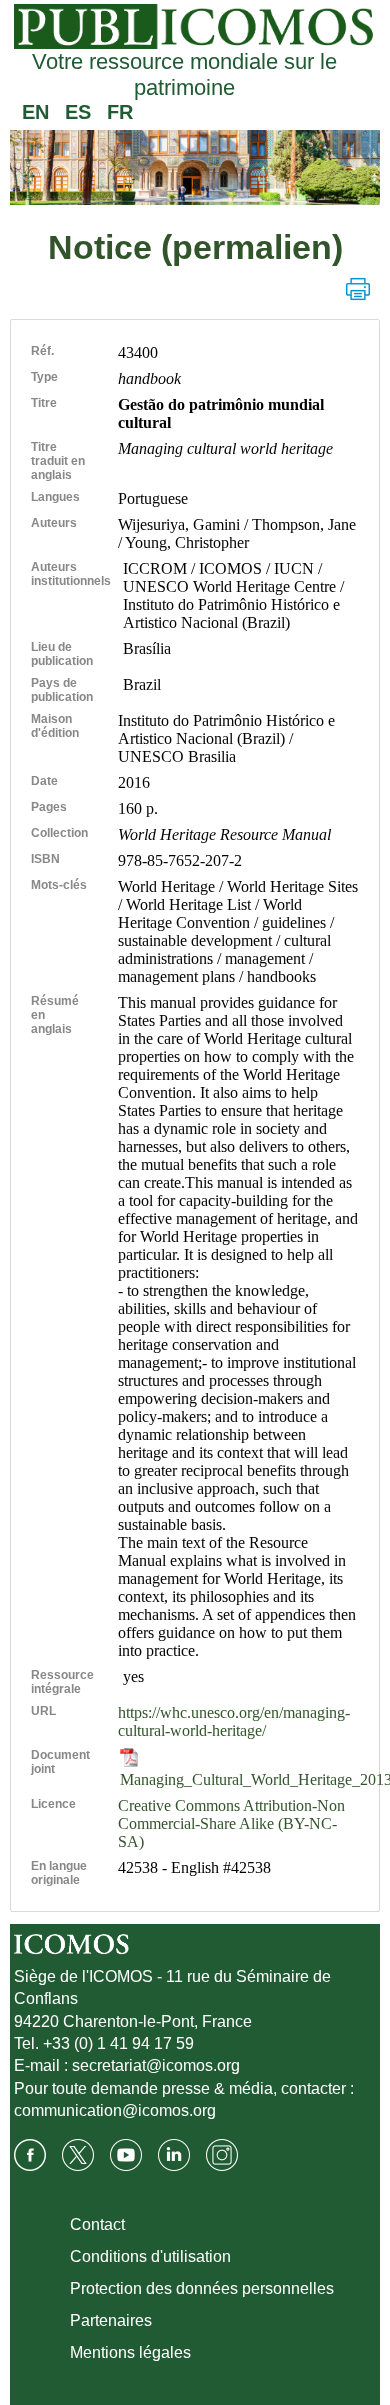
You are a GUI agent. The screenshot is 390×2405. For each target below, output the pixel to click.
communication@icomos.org (115, 2110)
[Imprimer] (358, 289)
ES (78, 112)
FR (120, 112)
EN (35, 112)
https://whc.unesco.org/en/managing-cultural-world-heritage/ (234, 1721)
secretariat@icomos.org (156, 2065)
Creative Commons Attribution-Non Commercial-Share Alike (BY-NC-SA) (231, 1823)
